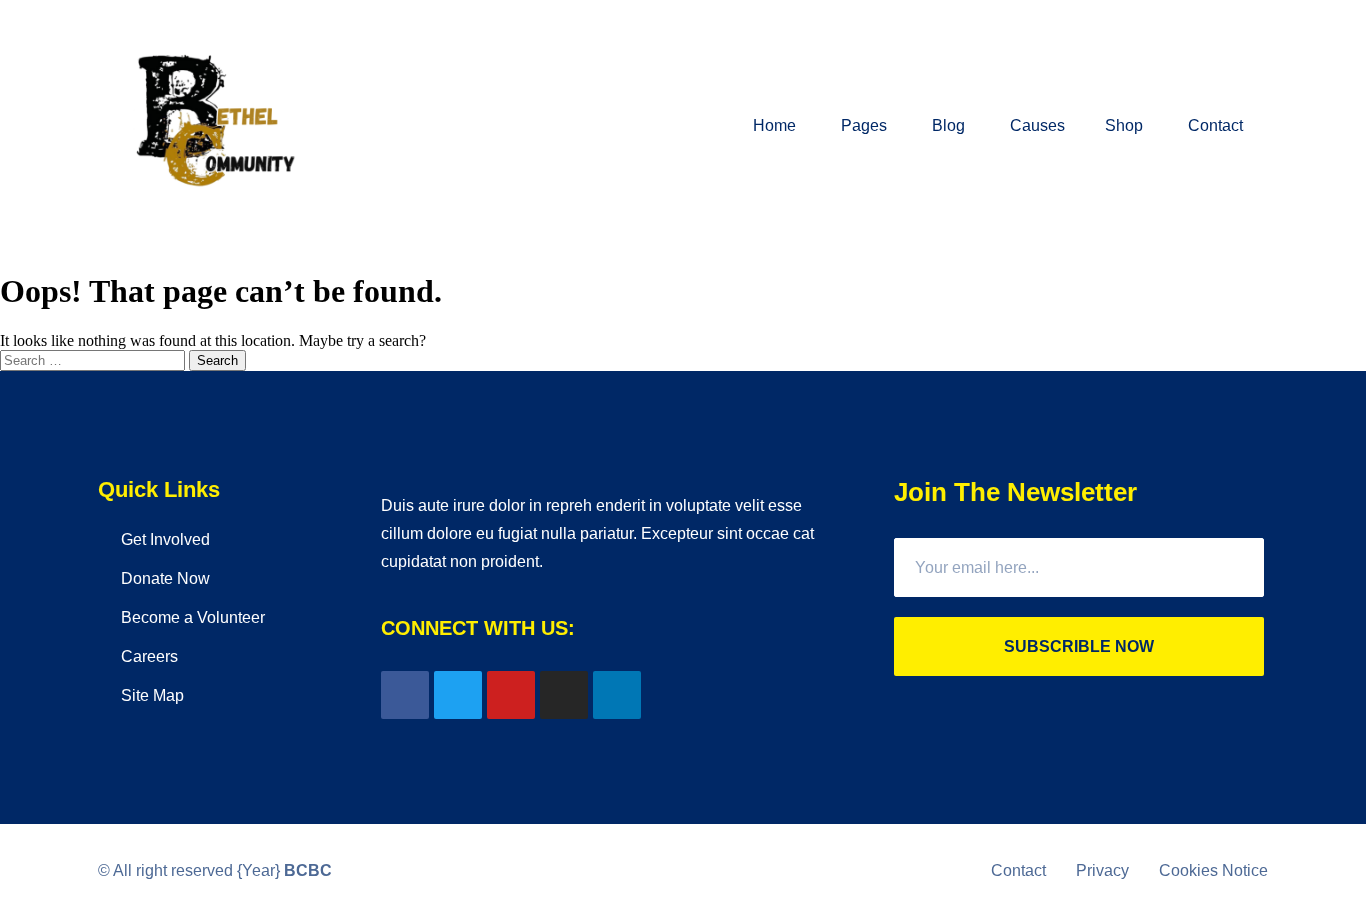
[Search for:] (94, 359)
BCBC (308, 870)
